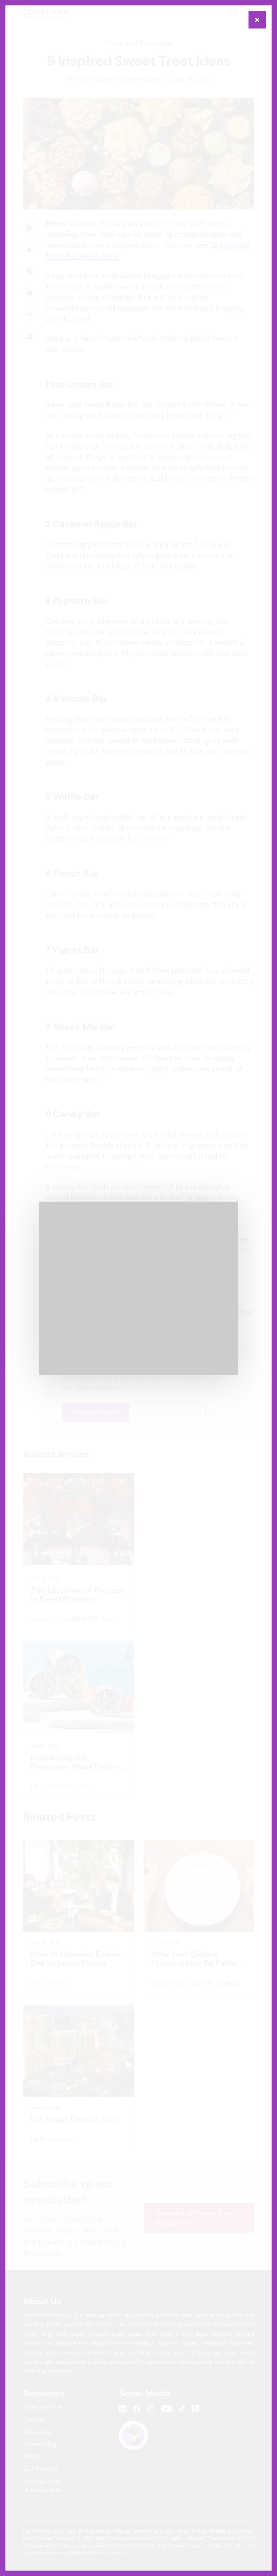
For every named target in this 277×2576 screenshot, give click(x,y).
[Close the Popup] (257, 20)
